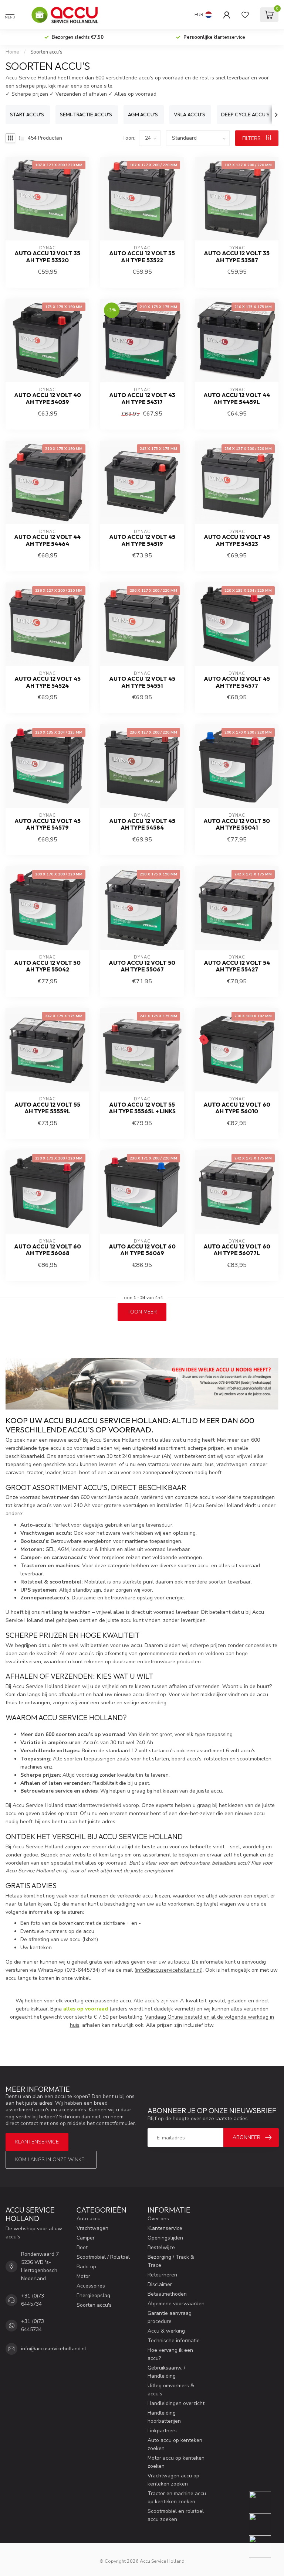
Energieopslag (93, 2295)
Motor (83, 2276)
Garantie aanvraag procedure (170, 2317)
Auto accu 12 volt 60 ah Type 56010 (237, 1108)
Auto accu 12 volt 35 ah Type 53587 (237, 257)
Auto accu (89, 2219)
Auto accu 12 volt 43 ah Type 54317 (142, 399)
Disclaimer (160, 2284)
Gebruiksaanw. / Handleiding (166, 2372)
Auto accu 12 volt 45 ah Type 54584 (142, 824)
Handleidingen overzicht (176, 2403)
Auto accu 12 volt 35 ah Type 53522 (142, 257)
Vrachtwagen (92, 2228)
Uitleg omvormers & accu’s (171, 2390)
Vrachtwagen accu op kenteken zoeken (173, 2480)
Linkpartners (162, 2431)
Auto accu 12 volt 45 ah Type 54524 (48, 682)
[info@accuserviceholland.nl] (265, 2524)
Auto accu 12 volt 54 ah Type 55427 (237, 966)
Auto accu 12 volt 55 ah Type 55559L (47, 1108)
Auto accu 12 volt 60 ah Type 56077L (237, 1250)
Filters (252, 138)
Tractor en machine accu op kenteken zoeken (177, 2498)
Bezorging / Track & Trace (171, 2261)
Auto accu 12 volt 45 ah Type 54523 (237, 540)
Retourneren (162, 2275)
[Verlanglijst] (245, 15)
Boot (82, 2247)
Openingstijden (165, 2238)
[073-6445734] (265, 2502)
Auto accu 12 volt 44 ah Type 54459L (237, 399)
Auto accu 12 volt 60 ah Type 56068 (48, 1250)
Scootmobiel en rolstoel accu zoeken (176, 2515)
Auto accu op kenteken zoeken (175, 2444)
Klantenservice (37, 2142)
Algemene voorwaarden (176, 2304)
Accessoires (91, 2286)
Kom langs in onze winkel (51, 2160)
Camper (86, 2238)
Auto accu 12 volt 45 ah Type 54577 (237, 682)
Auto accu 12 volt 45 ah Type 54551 (142, 682)
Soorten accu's (46, 52)
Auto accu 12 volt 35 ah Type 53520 (47, 257)
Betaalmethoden (167, 2294)
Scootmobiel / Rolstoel (103, 2257)
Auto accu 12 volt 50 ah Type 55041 (237, 824)
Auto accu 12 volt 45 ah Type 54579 (48, 824)
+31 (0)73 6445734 (33, 2300)
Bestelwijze (161, 2247)
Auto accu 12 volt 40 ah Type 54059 (48, 399)
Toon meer (142, 1312)
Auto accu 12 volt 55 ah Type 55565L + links (142, 1108)
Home (12, 52)
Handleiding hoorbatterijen (164, 2417)
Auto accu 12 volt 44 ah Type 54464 (47, 540)
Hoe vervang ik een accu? (170, 2354)
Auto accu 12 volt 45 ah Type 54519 (142, 540)
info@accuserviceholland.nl (169, 1970)
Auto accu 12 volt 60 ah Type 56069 (142, 1250)
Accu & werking (166, 2331)
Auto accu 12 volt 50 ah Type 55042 (47, 966)
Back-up (86, 2267)
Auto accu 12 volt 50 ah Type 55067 (142, 966)
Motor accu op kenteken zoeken (176, 2462)
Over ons (158, 2219)
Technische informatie (174, 2341)
